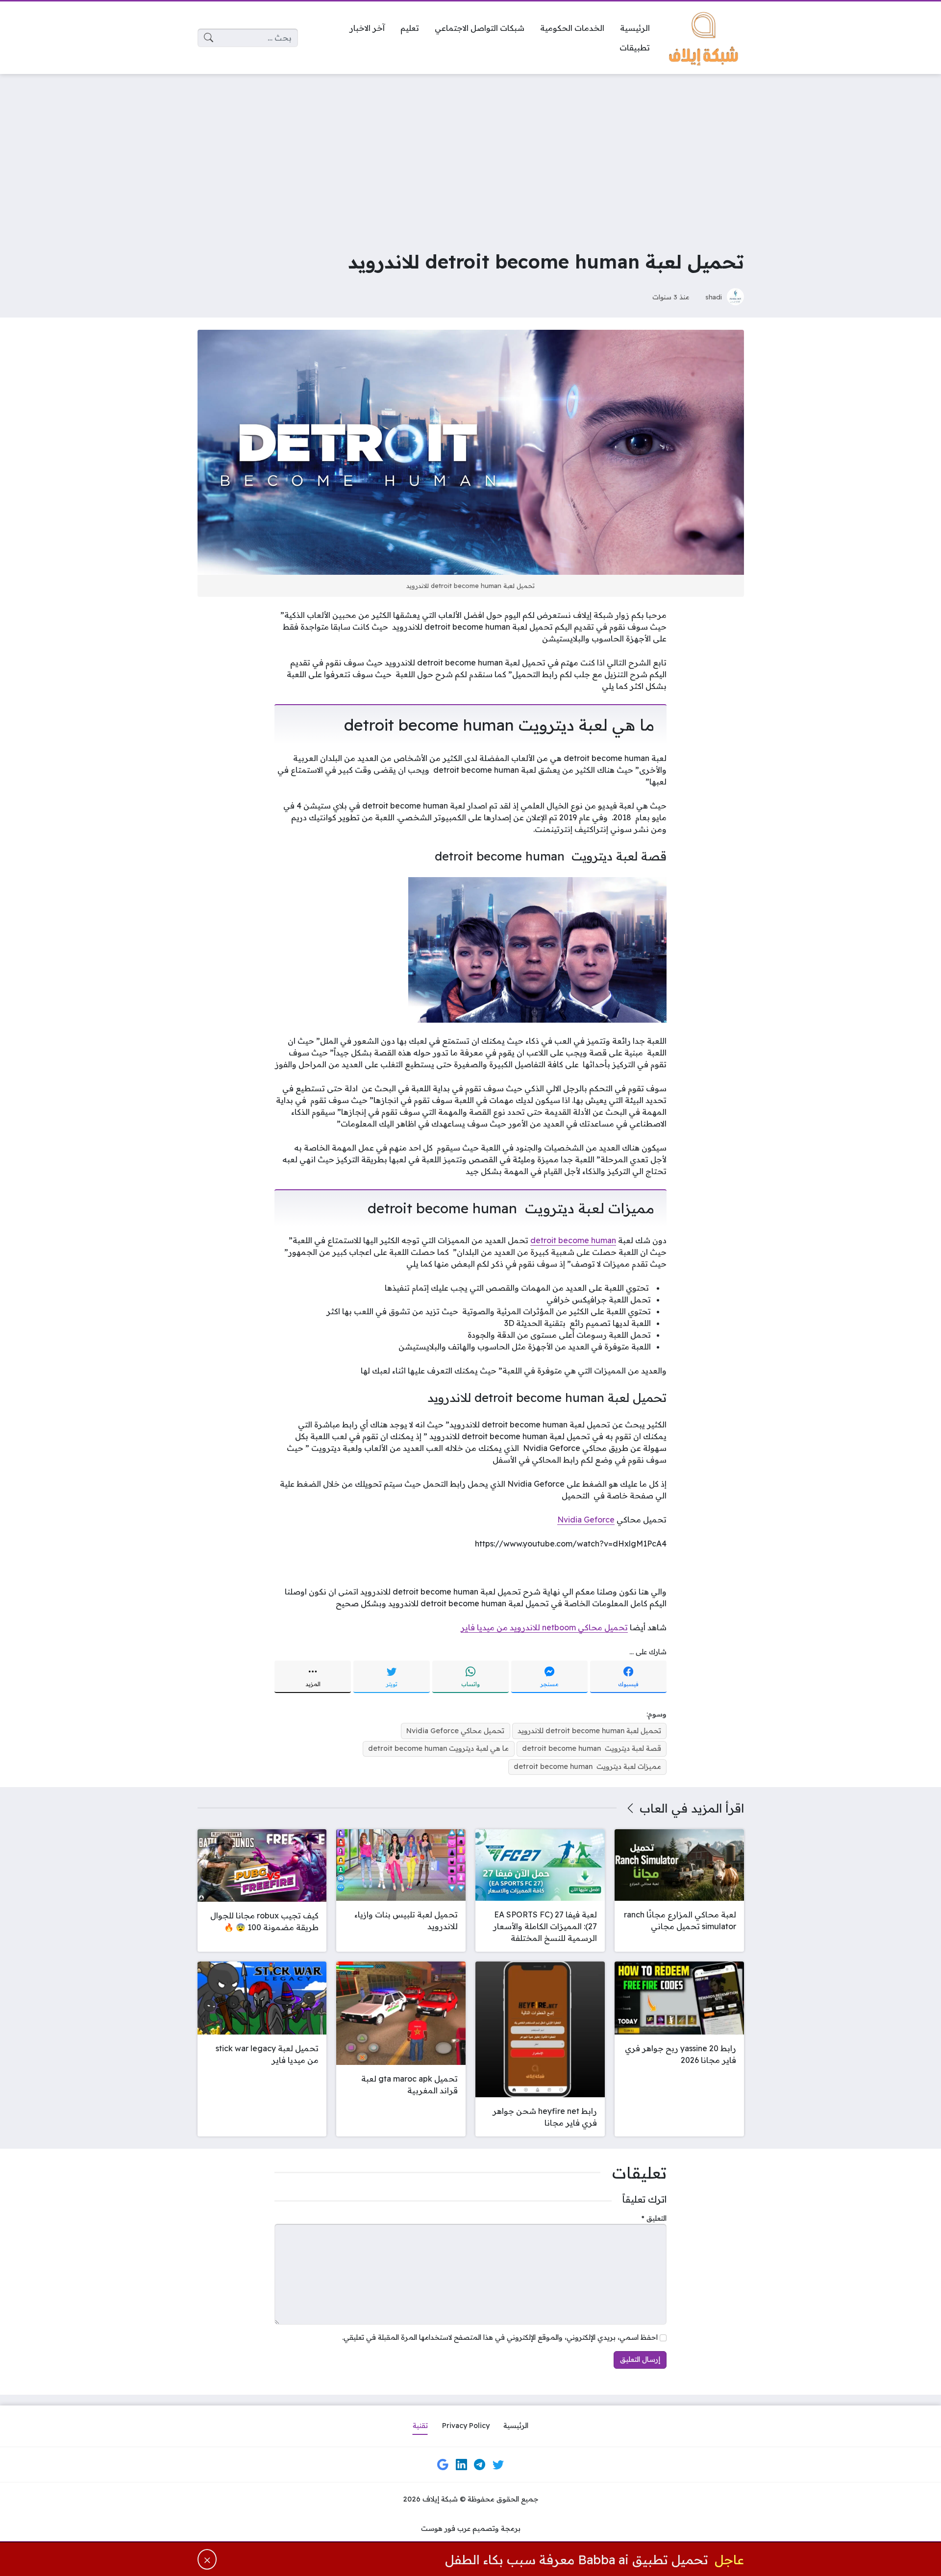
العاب (654, 1808)
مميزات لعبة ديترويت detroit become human (587, 1766)
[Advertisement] (470, 155)
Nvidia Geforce (586, 1520)
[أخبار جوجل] (443, 2465)
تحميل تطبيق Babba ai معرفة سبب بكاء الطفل (577, 2559)
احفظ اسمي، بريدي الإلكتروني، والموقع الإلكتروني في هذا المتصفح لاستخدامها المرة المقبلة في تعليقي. (500, 2337)
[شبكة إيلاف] (705, 38)
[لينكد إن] (461, 2465)
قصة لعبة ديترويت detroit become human (592, 1748)
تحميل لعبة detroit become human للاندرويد (589, 1731)
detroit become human (573, 1240)
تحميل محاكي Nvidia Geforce (455, 1731)
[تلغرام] (480, 2465)
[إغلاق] (207, 2559)
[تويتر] (498, 2465)
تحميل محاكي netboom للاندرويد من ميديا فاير (544, 1627)
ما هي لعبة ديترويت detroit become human (438, 1748)
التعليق (654, 2218)
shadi (714, 297)
